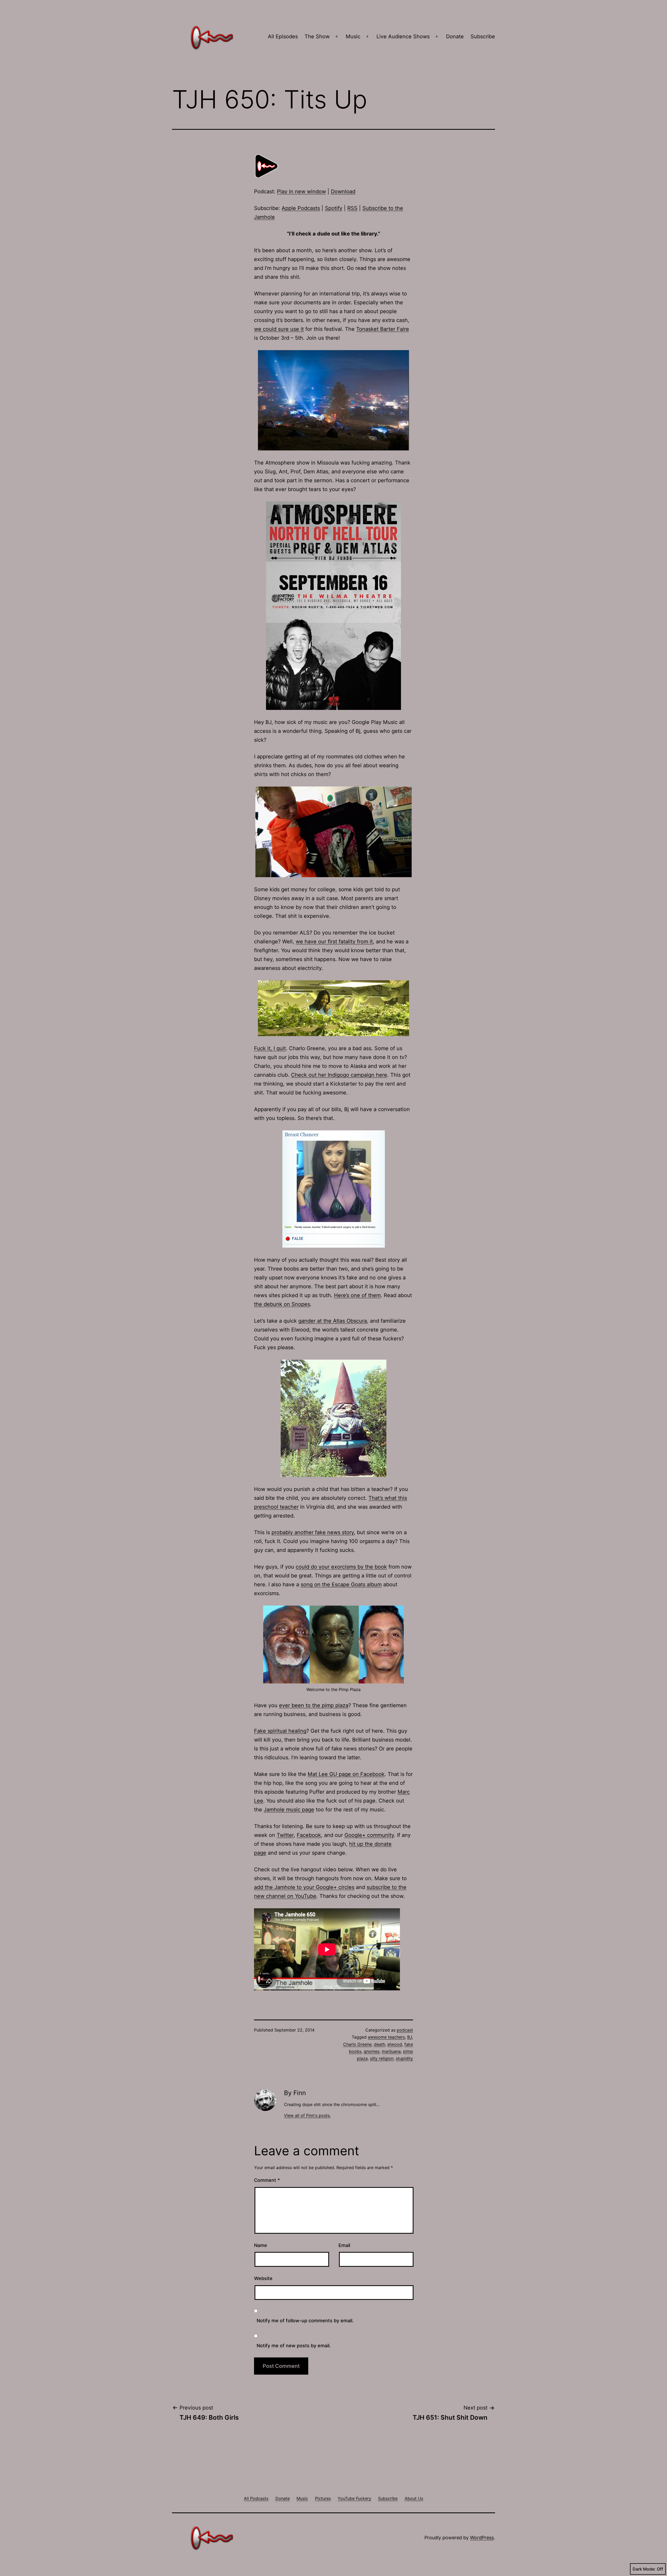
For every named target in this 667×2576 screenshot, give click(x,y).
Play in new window (301, 191)
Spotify (334, 208)
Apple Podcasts (301, 208)
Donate (455, 36)
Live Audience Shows (403, 36)
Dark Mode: (644, 2569)
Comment (267, 2180)
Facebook (309, 1835)
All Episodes (283, 36)
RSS (352, 208)
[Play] (267, 166)
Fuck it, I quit (270, 1048)
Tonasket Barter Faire (383, 329)
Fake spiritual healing (280, 1731)
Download (343, 191)
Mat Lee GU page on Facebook (346, 1774)
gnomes (372, 2051)
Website (263, 2278)
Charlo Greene (357, 2044)
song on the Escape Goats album (341, 1584)
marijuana (391, 2051)
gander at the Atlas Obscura (333, 1321)
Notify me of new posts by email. (294, 2346)
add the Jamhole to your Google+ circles (304, 1887)
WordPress (482, 2538)
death (379, 2044)
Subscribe (483, 36)
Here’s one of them (357, 1295)
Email (344, 2245)
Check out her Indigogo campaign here (339, 1075)
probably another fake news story (313, 1532)
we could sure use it (279, 329)
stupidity (404, 2058)
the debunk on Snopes (282, 1304)
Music (353, 36)
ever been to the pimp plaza (314, 1705)
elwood (395, 2044)
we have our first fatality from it (334, 942)
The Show (317, 36)
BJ (410, 2037)
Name (261, 2245)
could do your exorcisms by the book (341, 1567)
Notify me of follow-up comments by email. (305, 2321)
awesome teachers (386, 2037)
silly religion (382, 2058)
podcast (405, 2030)
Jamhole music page (289, 1810)
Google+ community (369, 1835)
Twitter (285, 1835)
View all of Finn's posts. (307, 2115)
